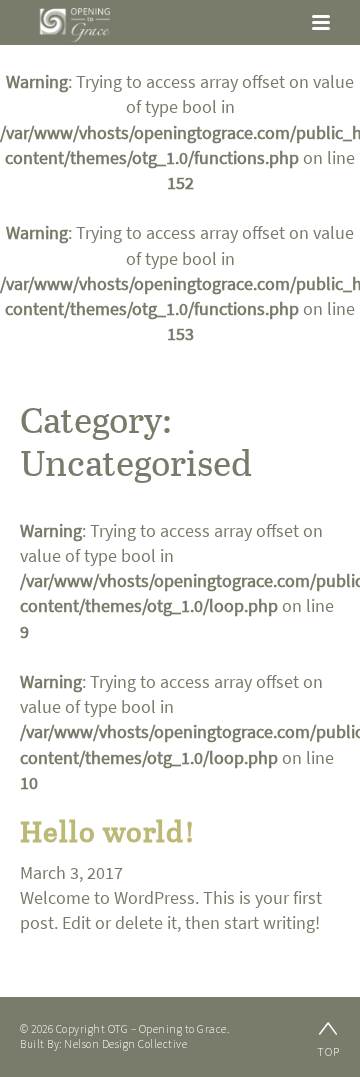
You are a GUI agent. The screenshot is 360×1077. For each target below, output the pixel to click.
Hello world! (108, 830)
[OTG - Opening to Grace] (75, 25)
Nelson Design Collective (125, 1044)
